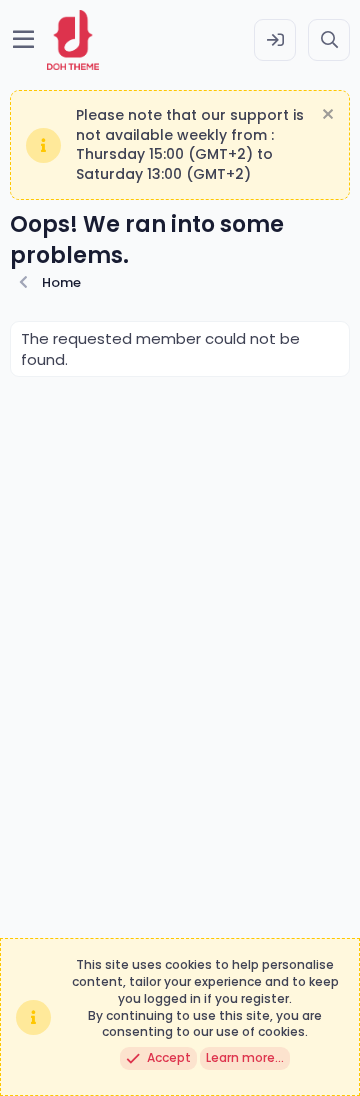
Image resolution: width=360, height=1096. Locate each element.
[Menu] (23, 40)
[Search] (329, 40)
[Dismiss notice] (325, 116)
